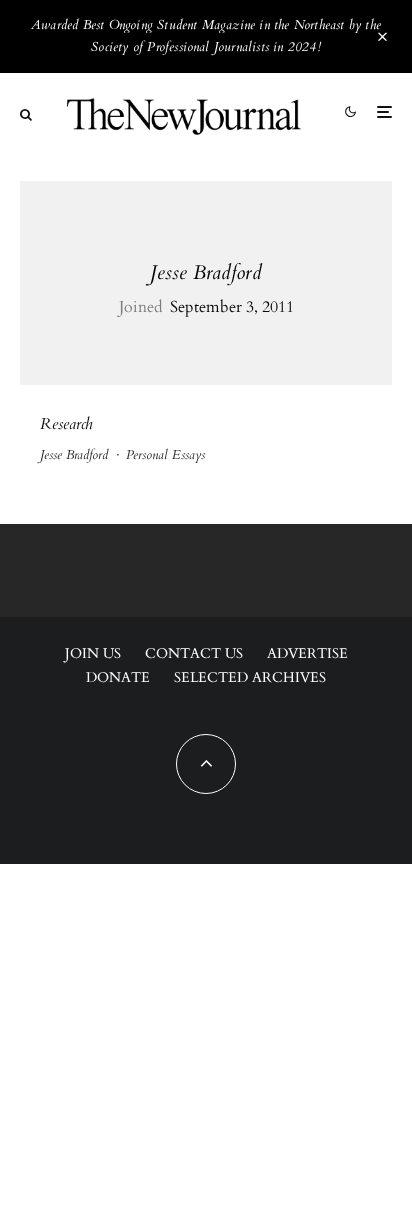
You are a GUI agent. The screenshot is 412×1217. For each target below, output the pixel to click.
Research (66, 424)
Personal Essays (165, 455)
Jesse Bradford (206, 272)
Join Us (93, 653)
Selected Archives (250, 677)
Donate (118, 677)
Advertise (307, 653)
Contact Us (194, 653)
